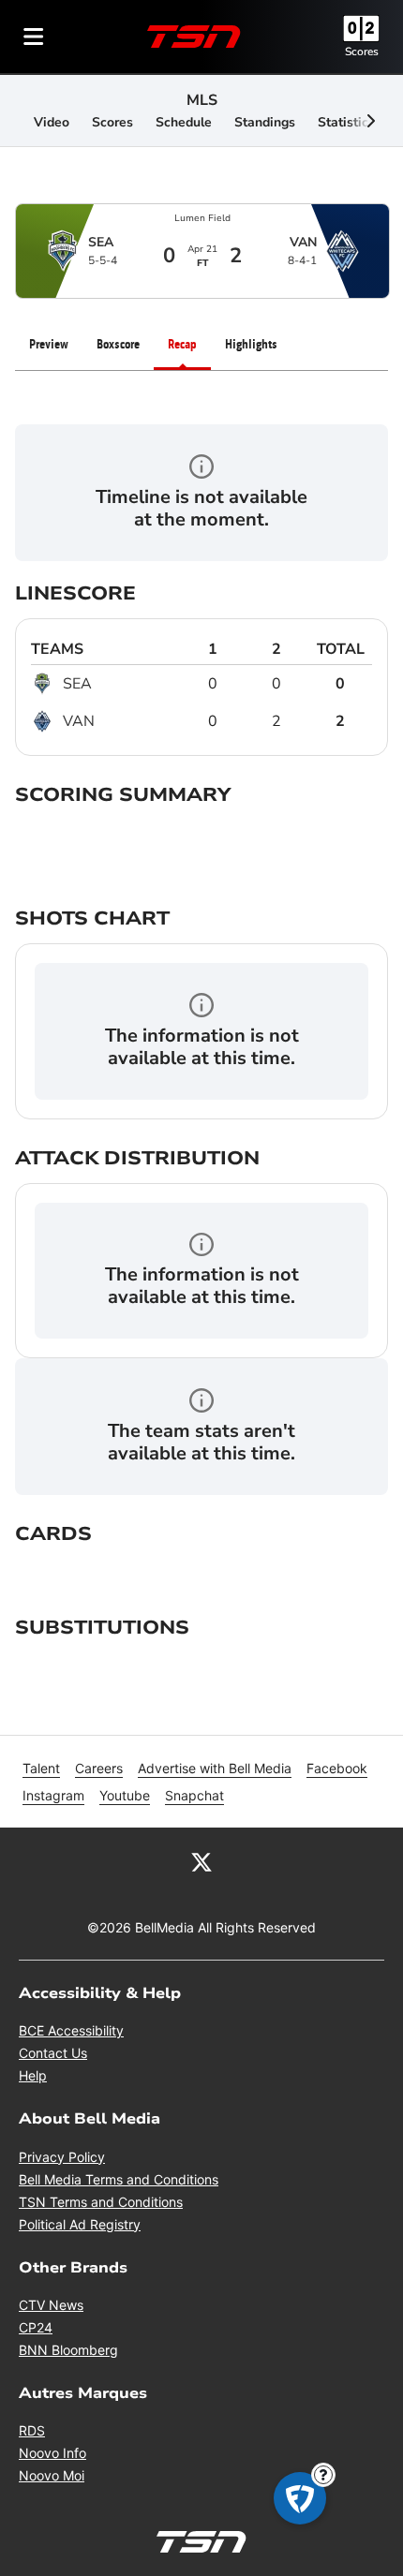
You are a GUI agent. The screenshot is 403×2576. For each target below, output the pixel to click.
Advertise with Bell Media (215, 1768)
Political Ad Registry (80, 2224)
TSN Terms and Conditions (101, 2202)
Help (33, 2075)
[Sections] (34, 37)
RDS (32, 2430)
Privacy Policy (62, 2157)
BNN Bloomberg (68, 2350)
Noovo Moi (52, 2475)
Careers (99, 1768)
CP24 (36, 2327)
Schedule (184, 122)
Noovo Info (52, 2453)
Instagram (53, 1795)
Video (52, 122)
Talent (41, 1768)
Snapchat (194, 1795)
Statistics (346, 122)
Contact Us (53, 2053)
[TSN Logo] (194, 37)
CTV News (51, 2305)
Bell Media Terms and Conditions (119, 2179)
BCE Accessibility (71, 2030)
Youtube (125, 1795)
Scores (362, 52)
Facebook (337, 1768)
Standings (265, 122)
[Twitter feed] (201, 1861)
